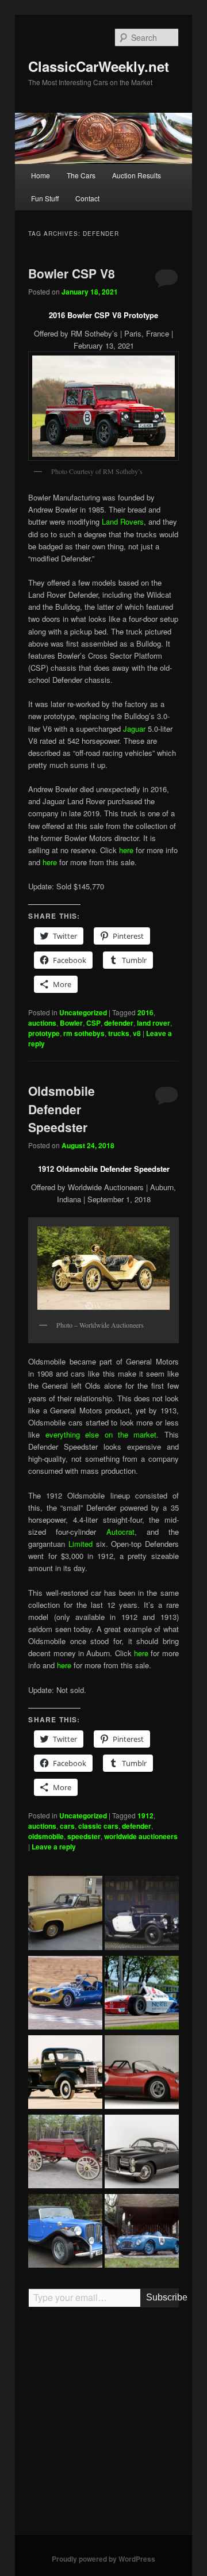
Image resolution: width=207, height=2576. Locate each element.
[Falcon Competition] (65, 1994)
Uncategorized (83, 1012)
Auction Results (137, 175)
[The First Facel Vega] (142, 2153)
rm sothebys (84, 1033)
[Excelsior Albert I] (142, 1914)
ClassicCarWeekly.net (99, 66)
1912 (145, 1816)
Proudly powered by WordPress (103, 2559)
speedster (84, 1836)
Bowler (71, 1023)
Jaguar (134, 729)
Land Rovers (123, 521)
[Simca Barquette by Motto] (142, 2233)
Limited (80, 1544)
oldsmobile (46, 1836)
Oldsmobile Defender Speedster (62, 1109)
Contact (87, 198)
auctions (42, 1023)
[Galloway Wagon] (65, 2153)
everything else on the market (101, 1434)
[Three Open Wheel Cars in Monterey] (142, 1994)
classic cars (98, 1826)
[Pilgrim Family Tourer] (65, 2233)
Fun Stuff (45, 198)
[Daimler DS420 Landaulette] (65, 1914)
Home (41, 175)
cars (67, 1826)
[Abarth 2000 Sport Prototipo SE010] (142, 2074)
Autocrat (120, 1532)
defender (119, 1023)
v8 (137, 1033)
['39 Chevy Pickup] (65, 2074)
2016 (145, 1012)
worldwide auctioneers (141, 1836)
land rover (154, 1023)
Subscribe (162, 2297)
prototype (44, 1033)
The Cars (81, 175)
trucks (119, 1033)
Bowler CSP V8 (72, 273)
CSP (93, 1023)
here (126, 850)
